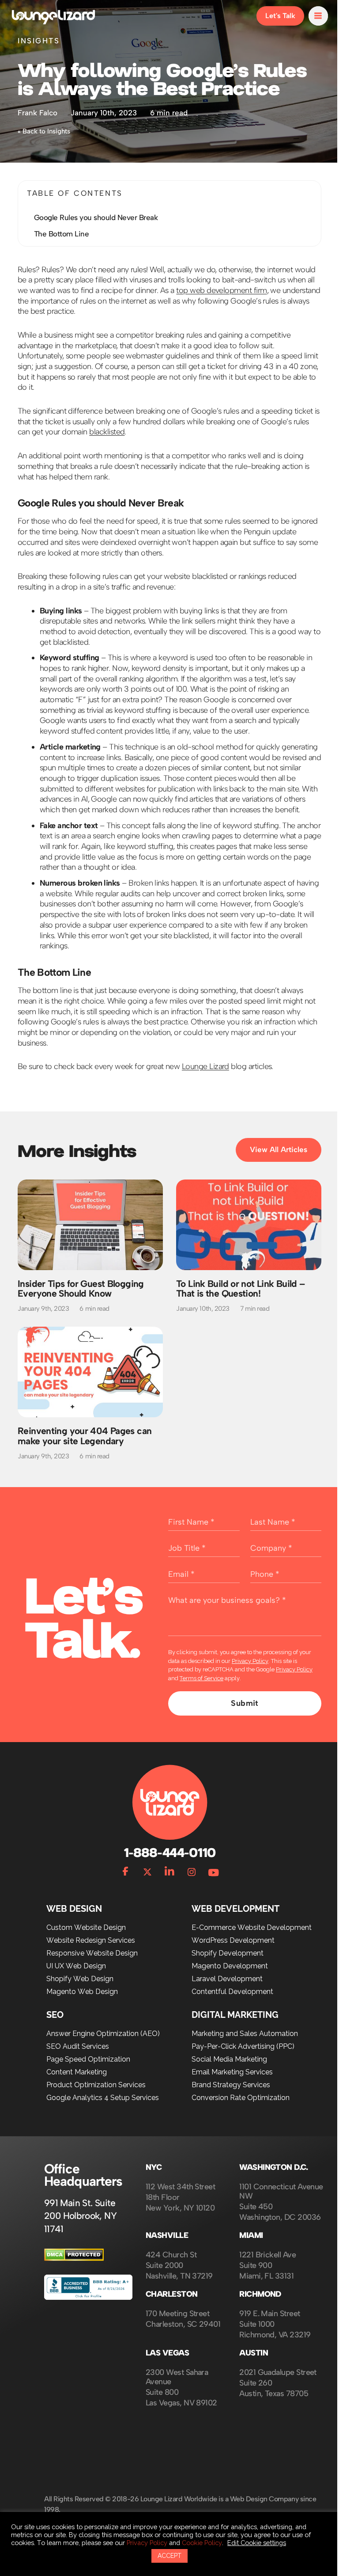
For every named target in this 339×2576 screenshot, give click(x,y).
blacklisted (124, 432)
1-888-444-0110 (166, 1859)
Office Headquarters (83, 2181)
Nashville (167, 2242)
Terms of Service (202, 1684)
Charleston (172, 2300)
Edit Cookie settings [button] (257, 2543)
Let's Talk (274, 16)
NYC (154, 2174)
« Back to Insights (44, 131)
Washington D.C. (270, 2174)
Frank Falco (38, 113)
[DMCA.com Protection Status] (74, 2265)
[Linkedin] (166, 1876)
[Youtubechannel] (211, 1876)
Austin (250, 2359)
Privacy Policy (250, 1667)
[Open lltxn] (312, 16)
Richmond (257, 2300)
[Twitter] (144, 1876)
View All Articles (272, 1160)
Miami (248, 2242)
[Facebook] (122, 1876)
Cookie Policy (202, 2543)
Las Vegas (167, 2359)
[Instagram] (188, 1876)
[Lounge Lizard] (53, 16)
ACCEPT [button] (166, 2556)
